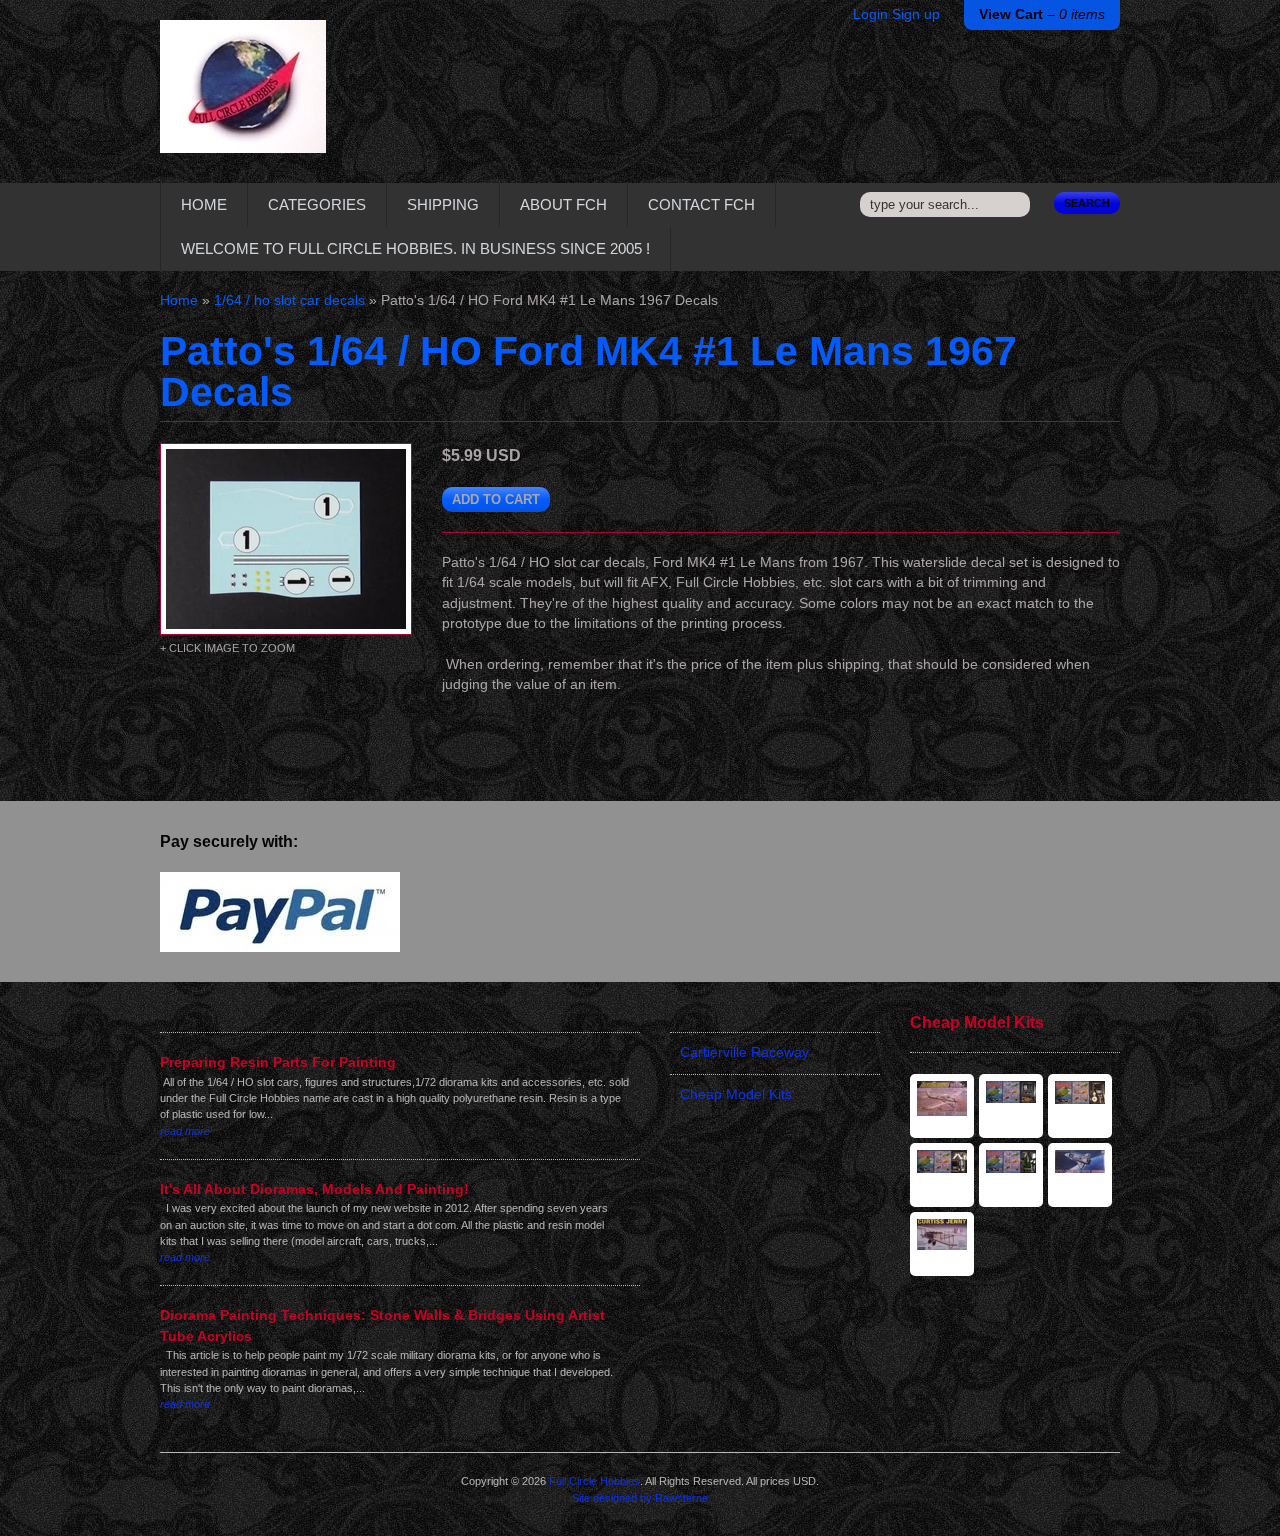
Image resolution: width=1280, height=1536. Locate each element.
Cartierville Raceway (744, 1052)
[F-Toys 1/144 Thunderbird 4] (1011, 1106)
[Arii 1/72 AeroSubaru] (942, 1106)
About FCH (563, 204)
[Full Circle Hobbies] (243, 101)
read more (185, 1131)
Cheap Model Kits (736, 1094)
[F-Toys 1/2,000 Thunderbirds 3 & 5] (1080, 1106)
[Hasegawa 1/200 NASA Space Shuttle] (1080, 1175)
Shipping (443, 204)
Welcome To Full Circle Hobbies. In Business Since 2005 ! (415, 248)
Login (870, 14)
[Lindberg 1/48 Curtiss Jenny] (942, 1244)
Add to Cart (496, 499)
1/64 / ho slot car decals (289, 300)
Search (1087, 203)
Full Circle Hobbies (594, 1481)
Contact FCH (701, 204)
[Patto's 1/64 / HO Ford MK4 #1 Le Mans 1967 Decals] (286, 539)
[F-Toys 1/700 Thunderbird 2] (1011, 1175)
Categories (317, 204)
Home (204, 204)
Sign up (916, 14)
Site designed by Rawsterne (640, 1498)
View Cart (1042, 14)
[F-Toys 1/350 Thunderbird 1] (942, 1175)
